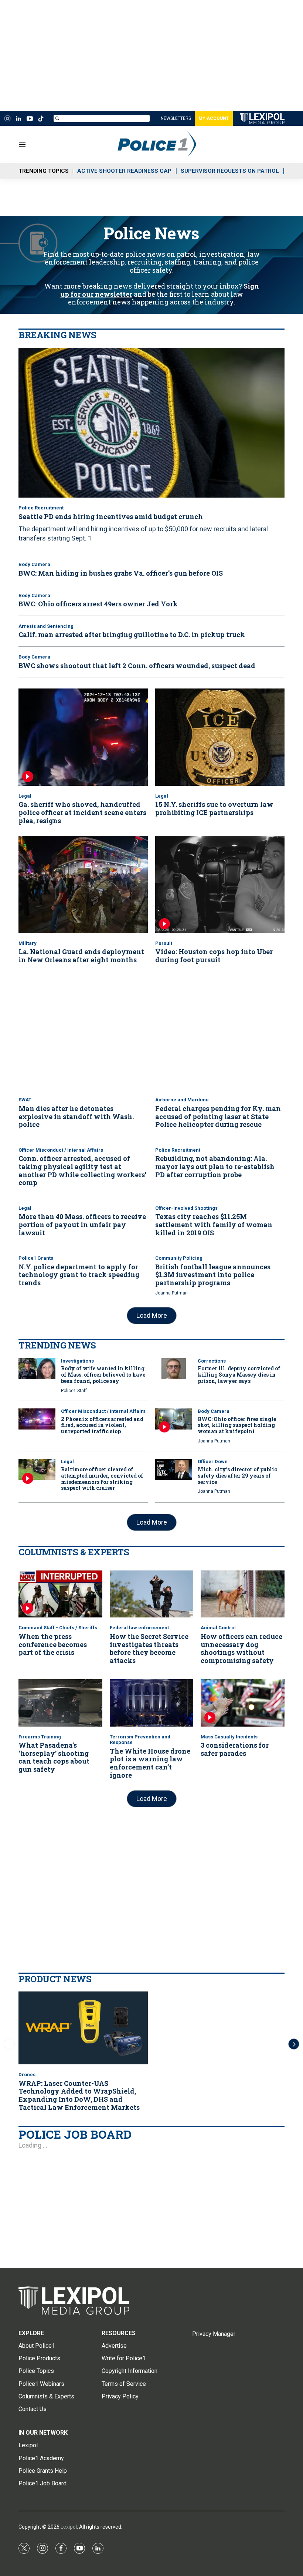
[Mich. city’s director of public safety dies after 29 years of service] (174, 1469)
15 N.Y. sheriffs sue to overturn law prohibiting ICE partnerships (214, 808)
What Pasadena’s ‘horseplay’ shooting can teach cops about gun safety (54, 1757)
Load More (152, 1315)
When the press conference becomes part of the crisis (53, 1644)
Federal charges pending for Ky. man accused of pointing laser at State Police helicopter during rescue (218, 1116)
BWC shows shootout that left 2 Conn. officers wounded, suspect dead (137, 666)
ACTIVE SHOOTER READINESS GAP (124, 171)
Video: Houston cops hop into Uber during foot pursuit (214, 956)
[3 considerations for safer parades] (243, 1703)
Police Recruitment (41, 508)
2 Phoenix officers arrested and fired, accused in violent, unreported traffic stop (102, 1425)
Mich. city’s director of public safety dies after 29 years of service (237, 1476)
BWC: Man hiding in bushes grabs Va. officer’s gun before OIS (121, 573)
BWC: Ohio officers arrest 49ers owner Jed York (98, 604)
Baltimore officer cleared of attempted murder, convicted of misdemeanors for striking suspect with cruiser (102, 1479)
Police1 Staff (74, 1391)
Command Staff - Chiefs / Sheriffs (58, 1628)
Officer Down (213, 1462)
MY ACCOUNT (214, 118)
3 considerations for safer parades (235, 1749)
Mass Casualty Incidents (229, 1737)
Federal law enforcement (139, 1628)
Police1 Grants (36, 1258)
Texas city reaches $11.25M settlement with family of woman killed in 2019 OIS (214, 1224)
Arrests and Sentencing (46, 626)
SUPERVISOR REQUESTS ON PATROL (230, 171)
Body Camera (34, 564)
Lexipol (69, 2527)
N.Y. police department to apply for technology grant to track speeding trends (79, 1275)
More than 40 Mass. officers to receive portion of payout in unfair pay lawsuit (82, 1224)
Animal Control (218, 1628)
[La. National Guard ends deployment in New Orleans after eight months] (83, 884)
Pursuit (164, 943)
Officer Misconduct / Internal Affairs (61, 1150)
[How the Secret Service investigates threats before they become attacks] (152, 1594)
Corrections (212, 1361)
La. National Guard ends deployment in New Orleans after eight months (81, 956)
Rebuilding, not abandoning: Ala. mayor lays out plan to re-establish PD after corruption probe (215, 1166)
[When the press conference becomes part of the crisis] (60, 1594)
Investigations (77, 1361)
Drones (27, 2075)
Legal (25, 796)
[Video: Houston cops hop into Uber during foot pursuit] (220, 884)
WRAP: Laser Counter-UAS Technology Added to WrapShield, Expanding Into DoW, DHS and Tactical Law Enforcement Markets (79, 2095)
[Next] (294, 2044)
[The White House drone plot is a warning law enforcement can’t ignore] (152, 1703)
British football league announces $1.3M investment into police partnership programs (213, 1275)
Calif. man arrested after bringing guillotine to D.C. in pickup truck (132, 634)
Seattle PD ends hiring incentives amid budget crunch (111, 516)
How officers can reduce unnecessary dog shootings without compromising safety (241, 1648)
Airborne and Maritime (182, 1100)
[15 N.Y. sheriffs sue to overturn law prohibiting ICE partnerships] (220, 737)
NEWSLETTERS (176, 118)
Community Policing (179, 1258)
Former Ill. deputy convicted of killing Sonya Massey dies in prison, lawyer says (239, 1375)
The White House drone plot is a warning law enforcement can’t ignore (150, 1763)
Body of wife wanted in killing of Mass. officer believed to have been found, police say (103, 1375)
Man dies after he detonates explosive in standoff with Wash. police (76, 1116)
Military (28, 943)
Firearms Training (40, 1737)
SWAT (25, 1100)
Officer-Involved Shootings (186, 1208)
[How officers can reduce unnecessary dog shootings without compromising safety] (243, 1594)
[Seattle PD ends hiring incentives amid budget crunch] (151, 423)
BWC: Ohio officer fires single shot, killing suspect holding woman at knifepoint (237, 1425)
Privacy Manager (214, 2334)
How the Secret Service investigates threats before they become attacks (149, 1648)
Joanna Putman (171, 1293)
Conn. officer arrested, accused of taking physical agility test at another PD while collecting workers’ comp (82, 1170)
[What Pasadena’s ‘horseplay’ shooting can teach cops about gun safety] (60, 1703)
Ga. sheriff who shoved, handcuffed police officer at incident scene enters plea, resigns (82, 812)
